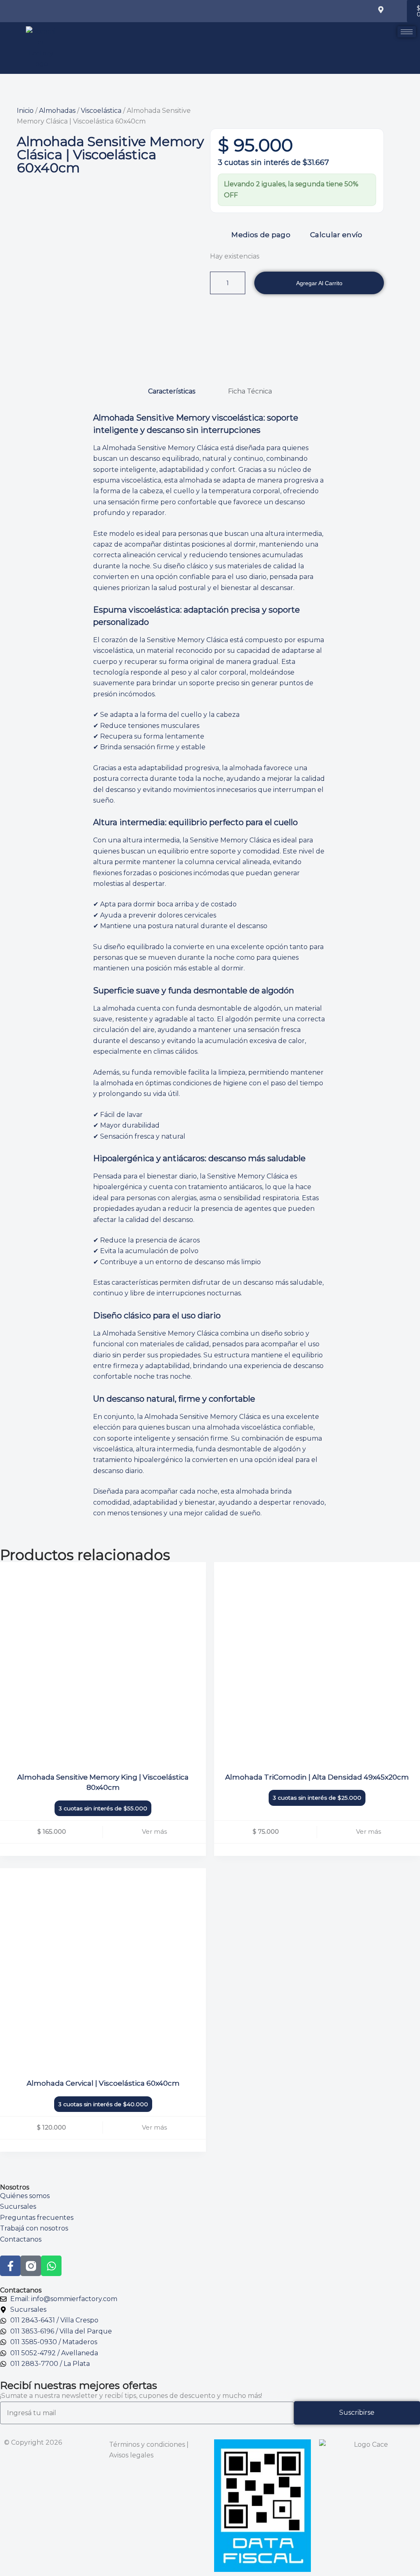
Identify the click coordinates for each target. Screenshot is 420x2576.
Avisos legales (131, 2455)
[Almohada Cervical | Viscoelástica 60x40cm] (103, 1971)
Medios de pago (261, 235)
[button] (328, 11)
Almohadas (57, 111)
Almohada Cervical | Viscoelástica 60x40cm (103, 2083)
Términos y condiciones (147, 2444)
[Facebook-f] (10, 2266)
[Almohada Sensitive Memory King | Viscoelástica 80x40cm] (103, 1665)
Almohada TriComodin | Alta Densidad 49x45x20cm (317, 1777)
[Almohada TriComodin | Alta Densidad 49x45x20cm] (317, 1665)
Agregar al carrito (319, 283)
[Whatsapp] (51, 2266)
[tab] (172, 391)
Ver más (154, 1831)
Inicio (25, 111)
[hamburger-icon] (407, 32)
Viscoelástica (101, 111)
